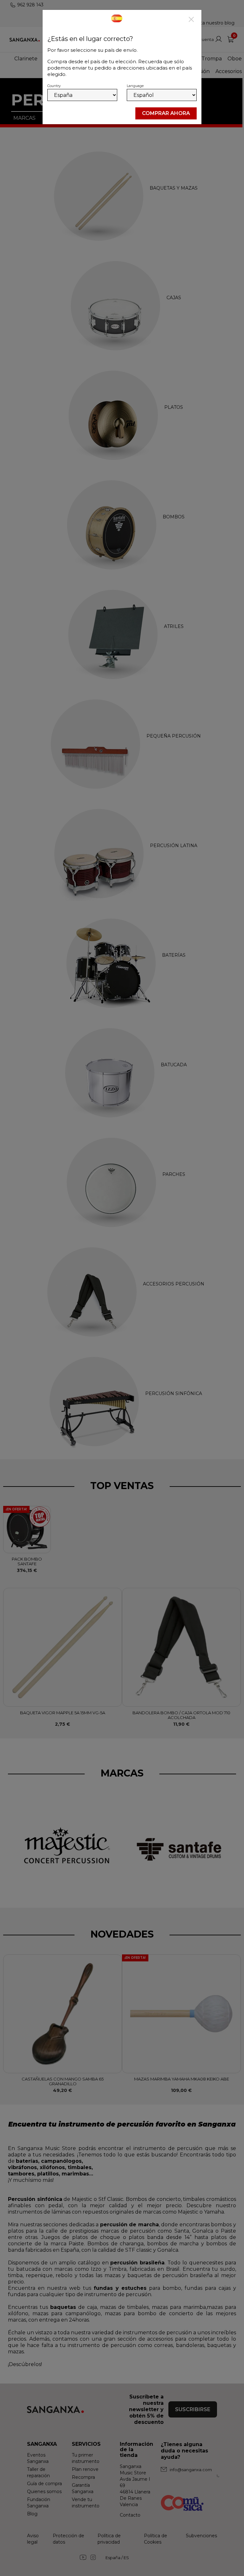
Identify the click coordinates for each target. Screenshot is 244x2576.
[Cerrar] (191, 20)
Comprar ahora (166, 113)
